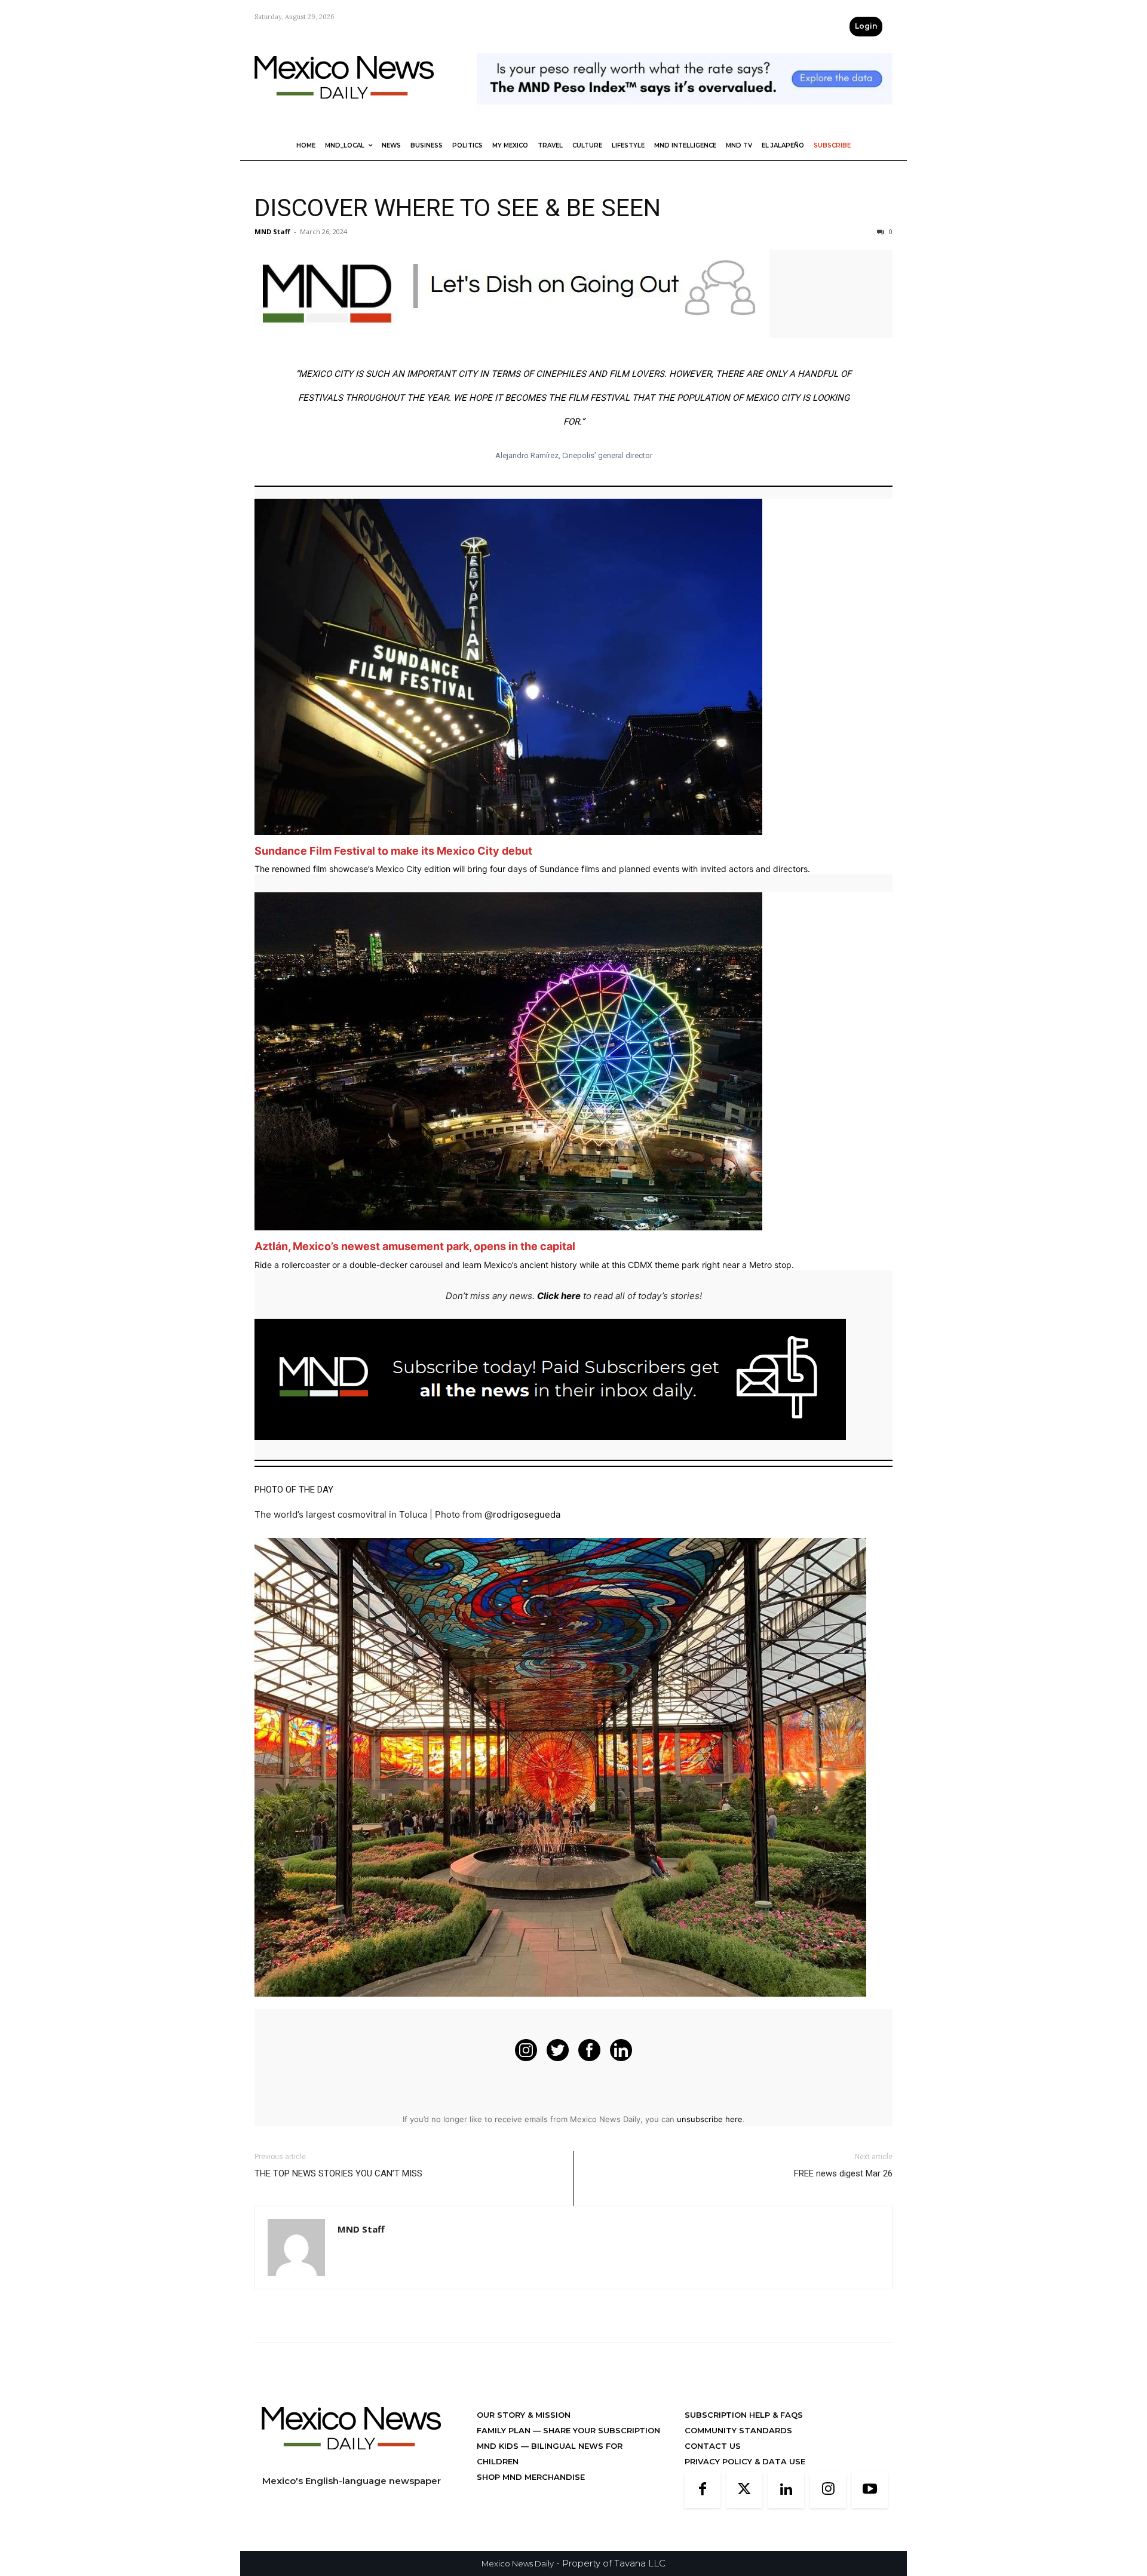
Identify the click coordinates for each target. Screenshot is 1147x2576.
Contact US (713, 2446)
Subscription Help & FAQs (744, 2415)
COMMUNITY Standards (738, 2430)
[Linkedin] (786, 2490)
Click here (559, 1296)
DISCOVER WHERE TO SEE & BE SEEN (458, 208)
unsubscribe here (710, 2119)
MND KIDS (499, 2446)
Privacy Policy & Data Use (745, 2461)
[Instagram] (828, 2490)
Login (866, 26)
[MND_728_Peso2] (685, 114)
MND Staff (272, 231)
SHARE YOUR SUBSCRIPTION (600, 2430)
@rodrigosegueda (522, 1514)
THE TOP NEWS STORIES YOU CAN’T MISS (338, 2173)
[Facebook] (703, 2490)
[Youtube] (870, 2490)
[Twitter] (744, 2490)
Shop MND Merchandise (531, 2477)
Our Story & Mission (524, 2415)
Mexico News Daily (518, 2563)
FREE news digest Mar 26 (843, 2173)
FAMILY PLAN (505, 2430)
